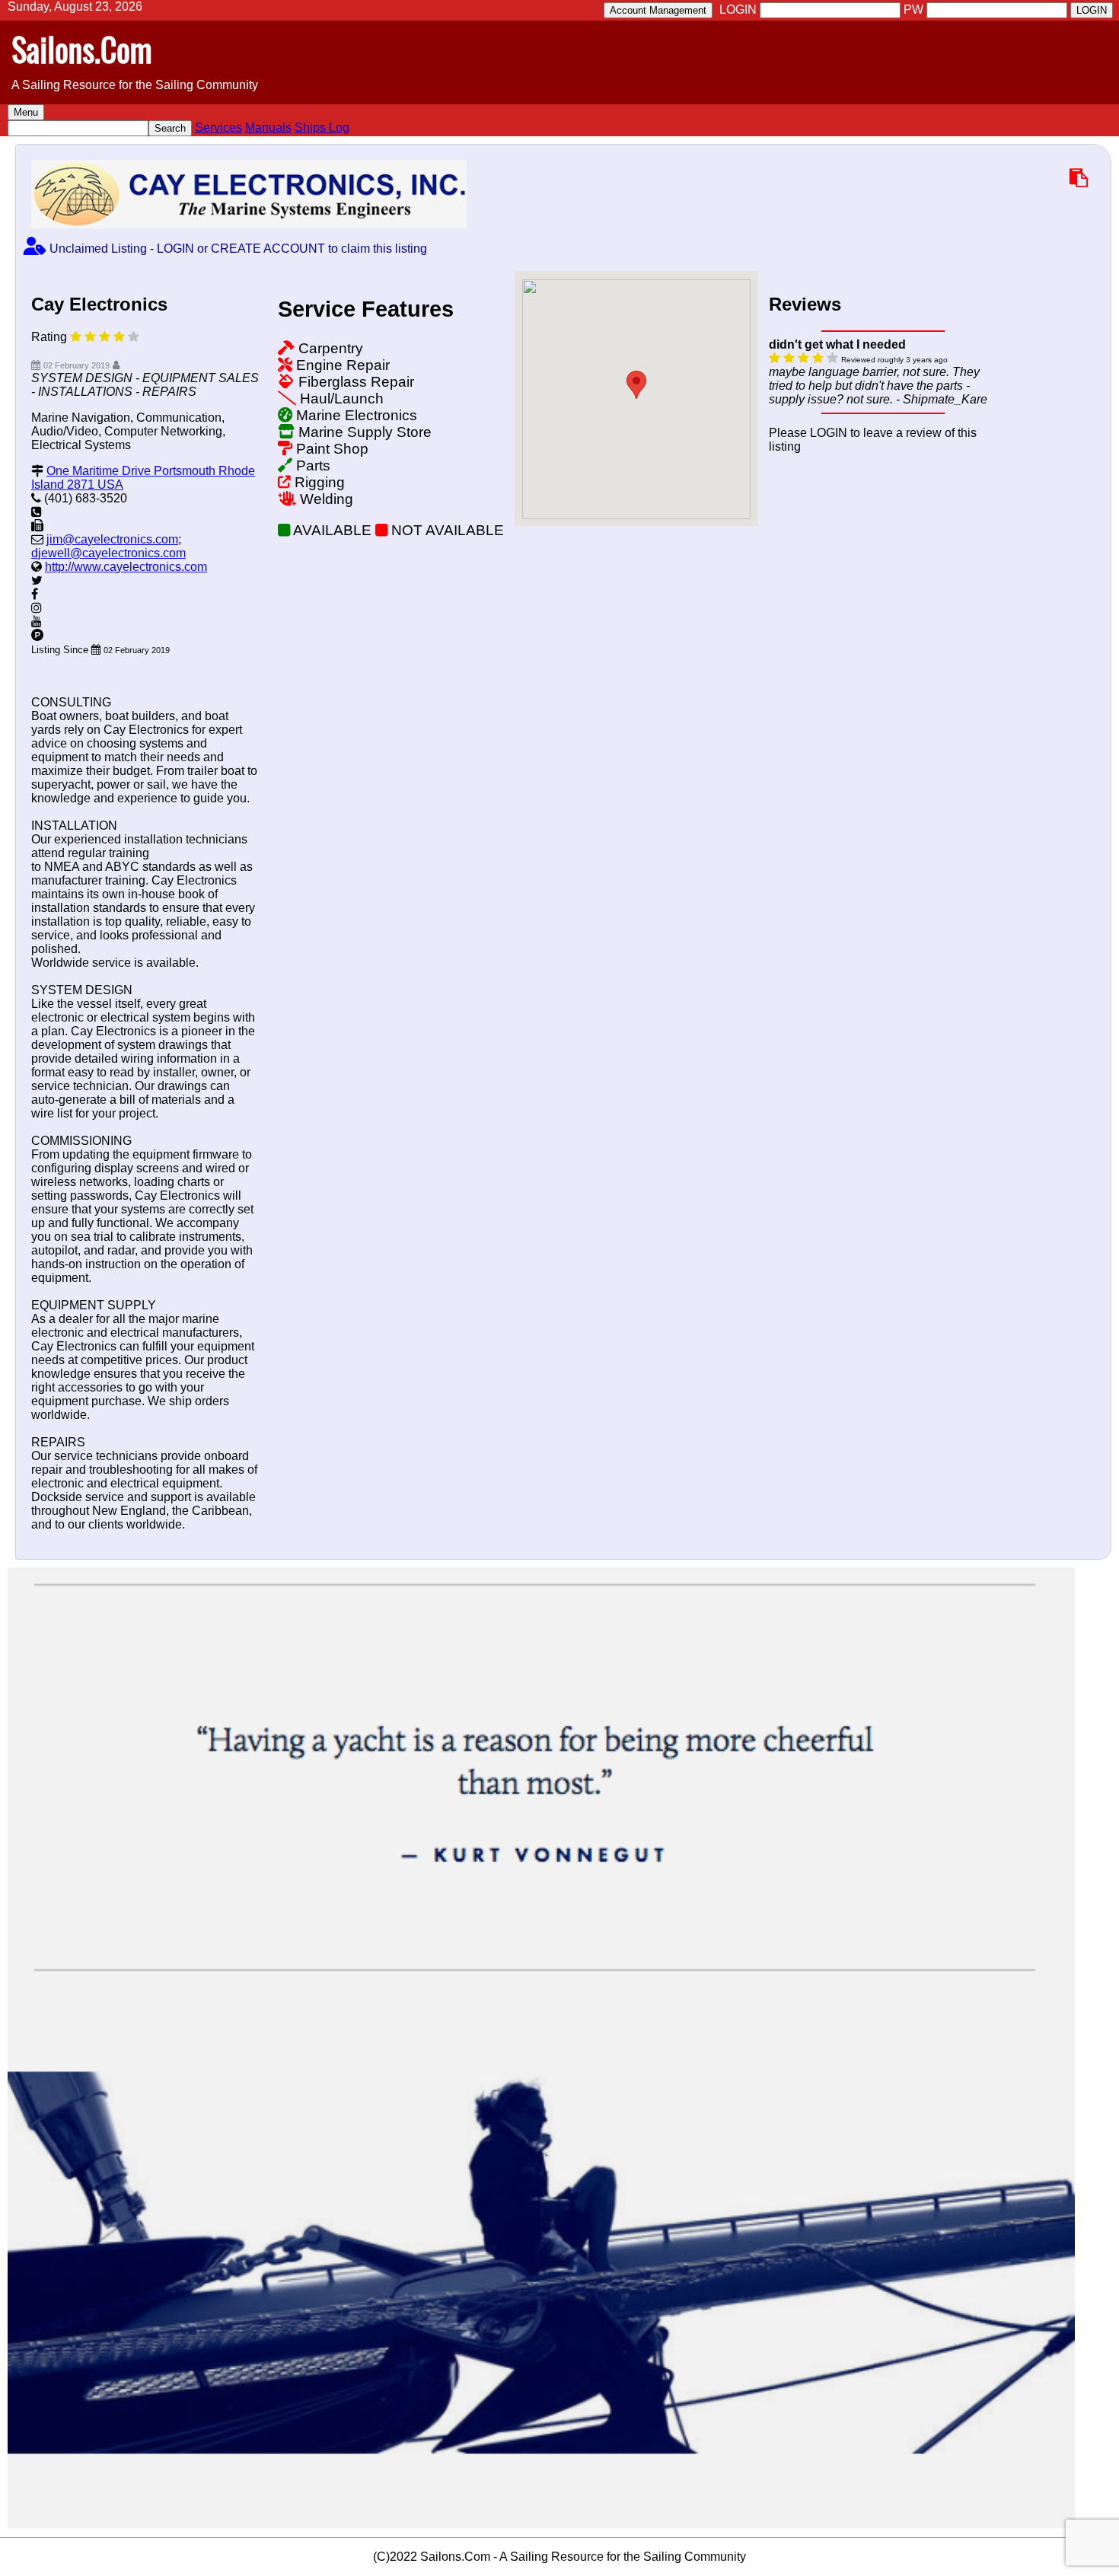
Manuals (268, 128)
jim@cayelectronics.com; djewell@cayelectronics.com (108, 546)
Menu (26, 112)
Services (218, 128)
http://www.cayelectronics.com (126, 567)
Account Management (658, 10)
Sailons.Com (82, 49)
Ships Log (322, 128)
